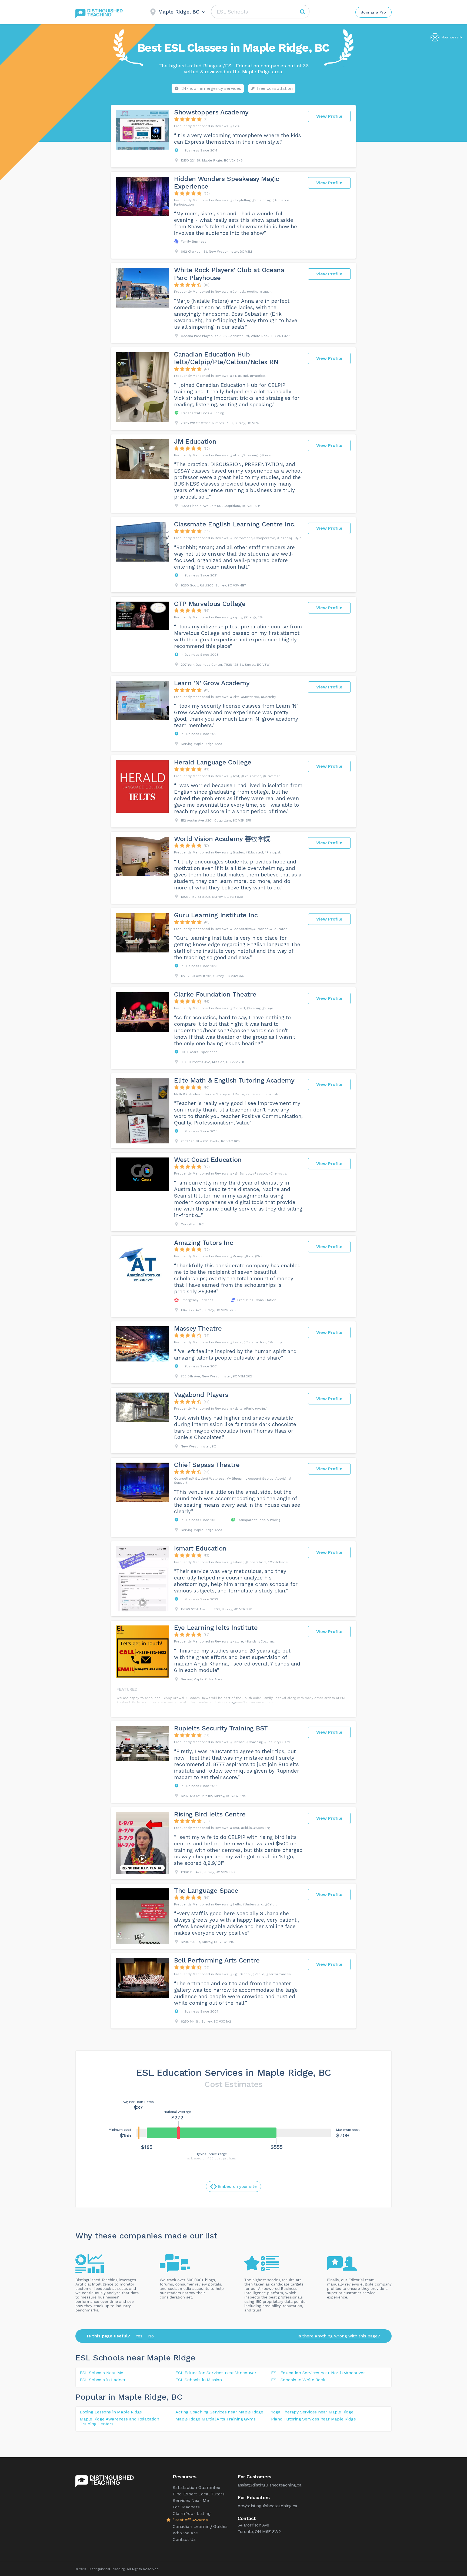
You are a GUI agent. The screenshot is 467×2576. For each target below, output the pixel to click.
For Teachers (186, 2507)
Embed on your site (237, 2186)
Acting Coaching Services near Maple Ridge (219, 2412)
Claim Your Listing (192, 2513)
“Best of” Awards (190, 2520)
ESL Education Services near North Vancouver (318, 2373)
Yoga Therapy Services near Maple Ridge (312, 2412)
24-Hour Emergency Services (211, 88)
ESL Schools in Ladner (103, 2380)
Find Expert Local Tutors (199, 2494)
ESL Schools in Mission (199, 2380)
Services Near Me (191, 2500)
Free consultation (275, 88)
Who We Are (185, 2533)
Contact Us (184, 2539)
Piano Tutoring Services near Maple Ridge (313, 2419)
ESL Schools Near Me (101, 2373)
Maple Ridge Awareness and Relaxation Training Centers (119, 2421)
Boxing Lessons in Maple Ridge (111, 2412)
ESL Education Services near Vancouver (216, 2373)
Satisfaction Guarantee (196, 2487)
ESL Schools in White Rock (298, 2380)
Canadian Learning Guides (200, 2526)
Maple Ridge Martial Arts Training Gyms (215, 2419)
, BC (174, 2397)
